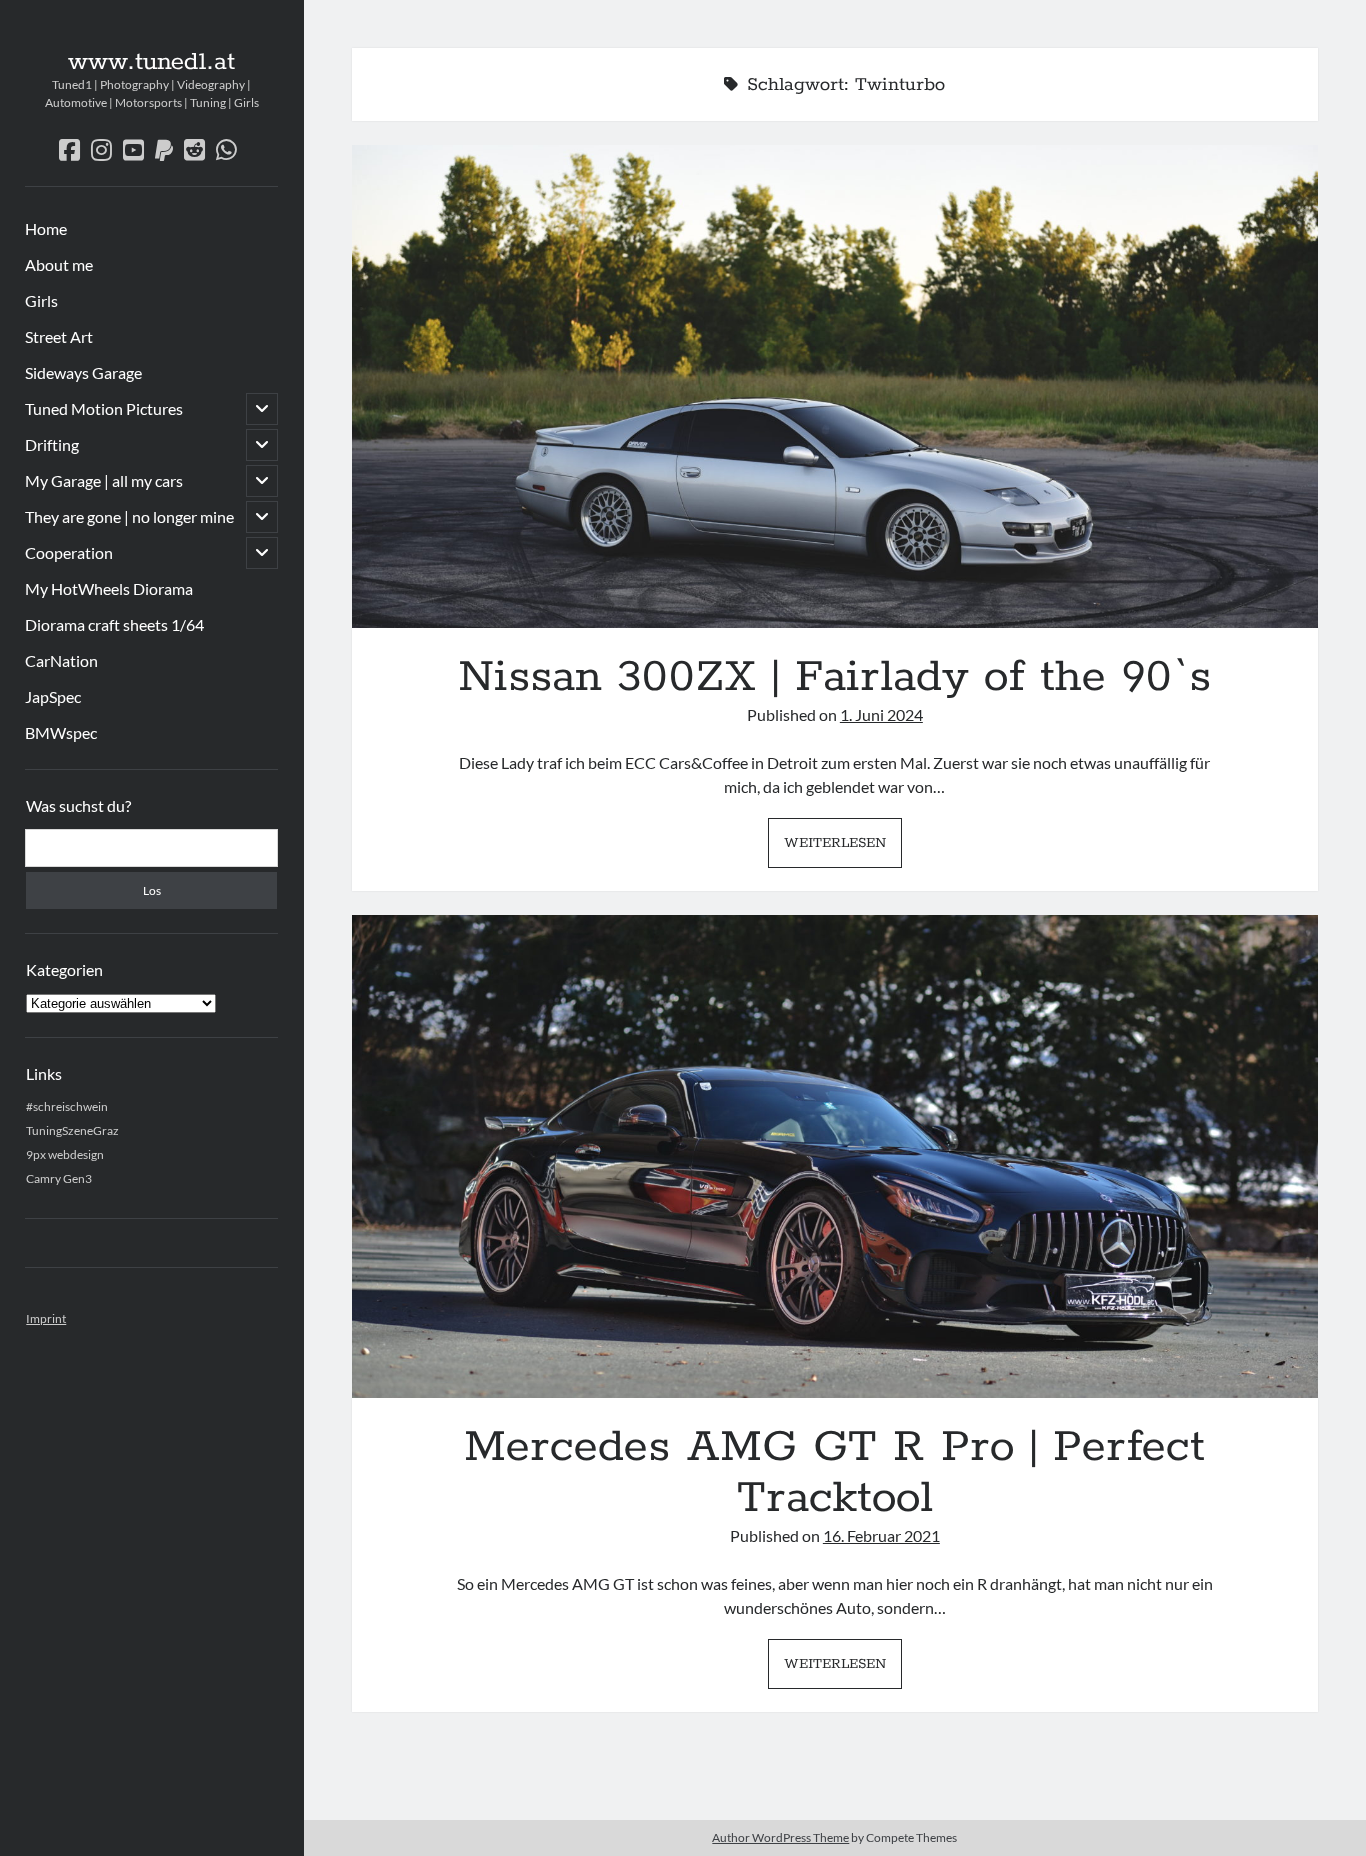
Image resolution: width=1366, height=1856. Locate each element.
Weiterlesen (843, 849)
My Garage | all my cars (104, 480)
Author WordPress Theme (780, 1837)
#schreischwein (67, 1106)
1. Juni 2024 (881, 714)
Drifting (52, 444)
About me (59, 264)
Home (46, 228)
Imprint (46, 1318)
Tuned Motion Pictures (104, 408)
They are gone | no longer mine (129, 516)
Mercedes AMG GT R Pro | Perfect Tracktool (835, 1156)
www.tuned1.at (151, 62)
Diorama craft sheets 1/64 (114, 624)
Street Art (59, 336)
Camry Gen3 (59, 1178)
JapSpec (53, 696)
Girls (41, 300)
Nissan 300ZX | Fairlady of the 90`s (835, 386)
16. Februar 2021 (881, 1535)
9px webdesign (65, 1154)
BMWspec (61, 732)
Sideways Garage (83, 372)
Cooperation (69, 552)
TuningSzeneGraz (72, 1130)
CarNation (61, 660)
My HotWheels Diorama (109, 588)
